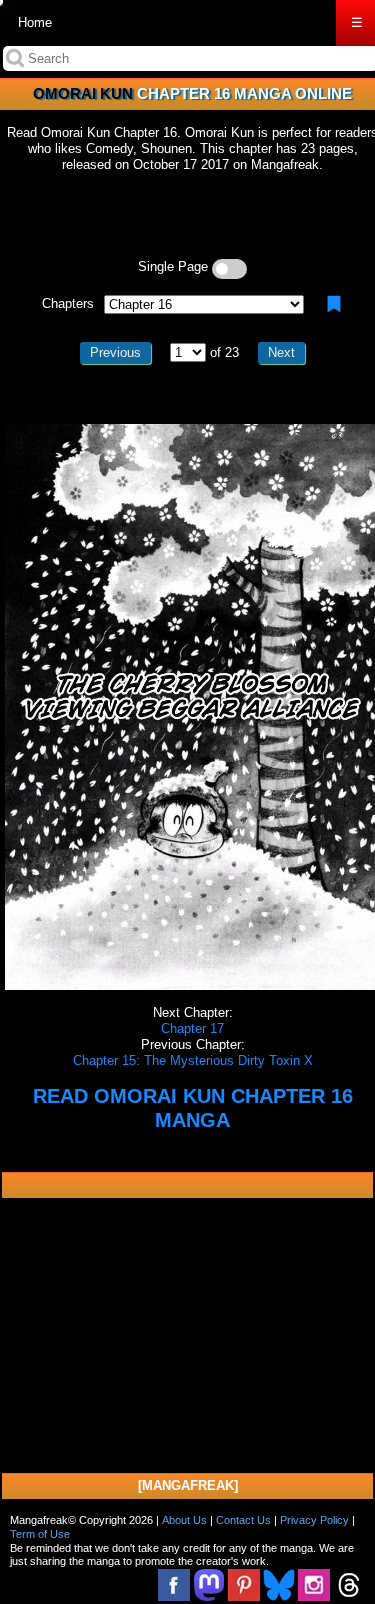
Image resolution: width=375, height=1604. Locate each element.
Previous (115, 352)
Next (281, 352)
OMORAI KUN (83, 93)
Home (35, 22)
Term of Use (40, 1534)
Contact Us (243, 1520)
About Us (184, 1520)
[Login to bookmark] (334, 304)
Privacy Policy (314, 1520)
